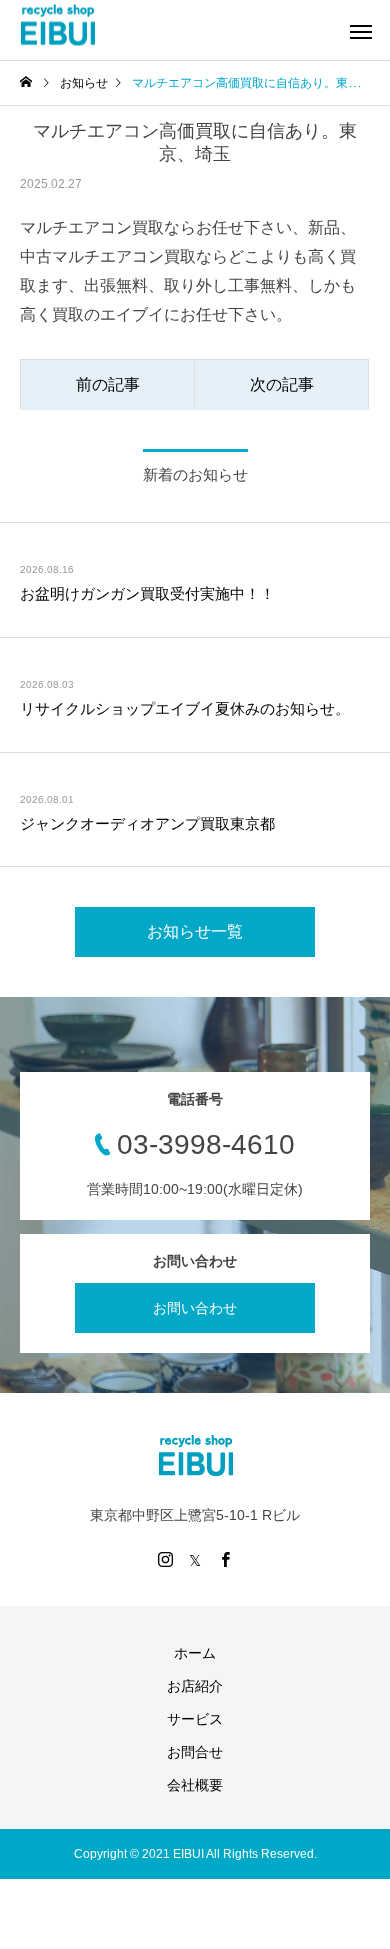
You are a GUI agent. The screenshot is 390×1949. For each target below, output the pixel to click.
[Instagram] (165, 1559)
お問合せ (195, 1752)
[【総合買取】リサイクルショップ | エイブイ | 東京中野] (57, 25)
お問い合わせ (195, 1308)
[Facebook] (225, 1559)
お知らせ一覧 (195, 931)
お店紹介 (195, 1686)
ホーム (195, 1653)
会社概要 (195, 1785)
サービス (195, 1719)
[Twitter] (195, 1559)
